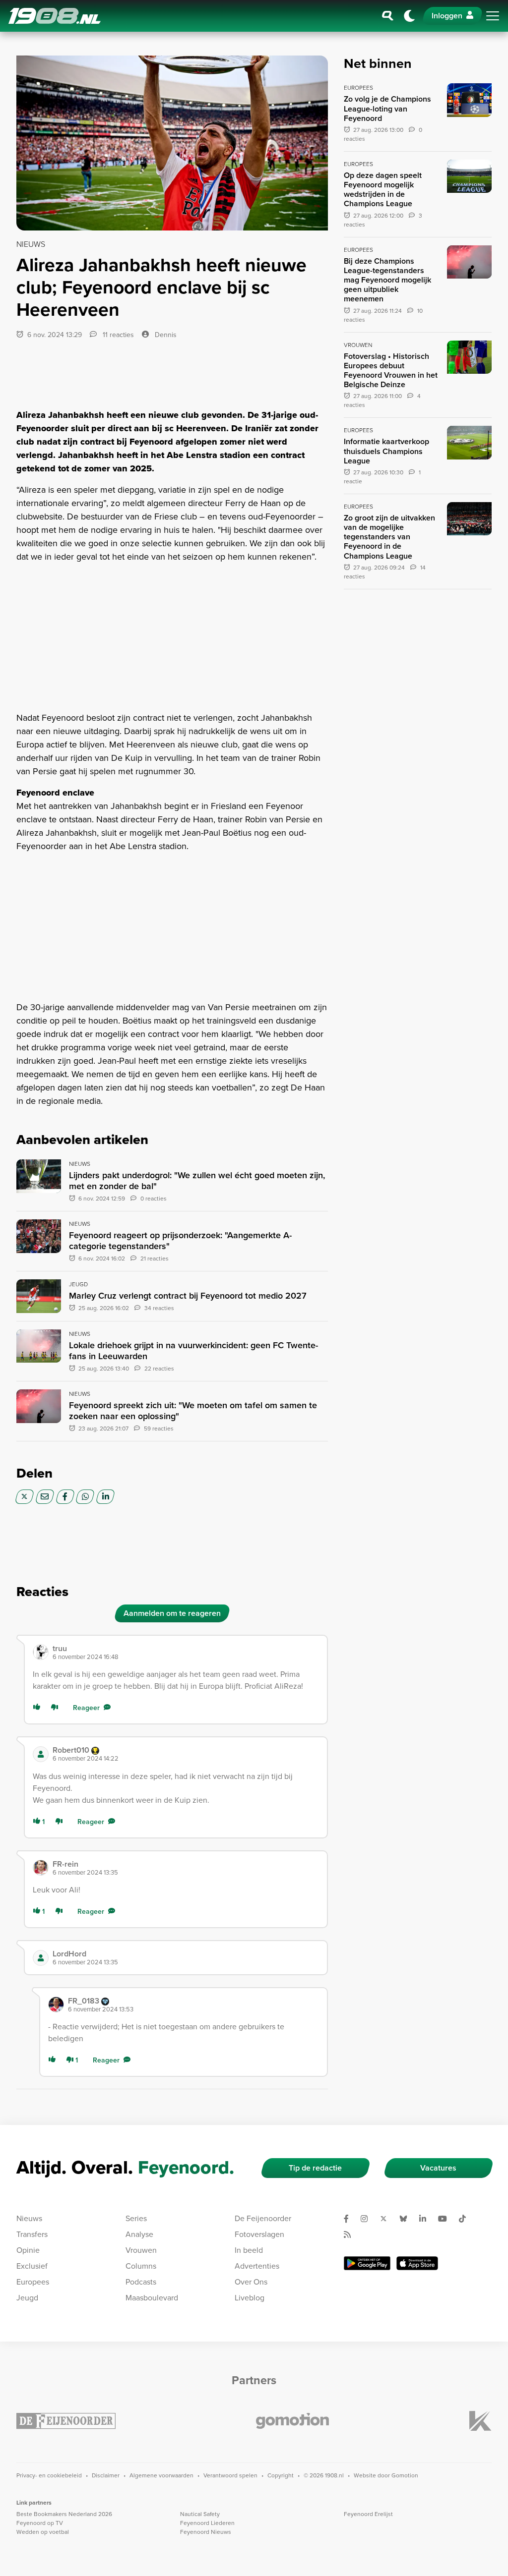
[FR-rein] (41, 1868)
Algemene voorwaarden (161, 2475)
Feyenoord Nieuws (206, 2532)
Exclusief (32, 2266)
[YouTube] (446, 2219)
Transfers (32, 2234)
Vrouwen (141, 2250)
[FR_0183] (56, 2004)
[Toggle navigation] (493, 16)
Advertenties (257, 2266)
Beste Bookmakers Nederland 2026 (64, 2514)
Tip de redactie (315, 2168)
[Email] (45, 1497)
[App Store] (417, 2263)
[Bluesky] (407, 2219)
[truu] (41, 1652)
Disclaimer (106, 2475)
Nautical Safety (200, 2514)
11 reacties (117, 335)
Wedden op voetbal (43, 2532)
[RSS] (351, 2234)
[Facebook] (65, 1497)
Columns (141, 2266)
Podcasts (141, 2282)
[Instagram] (368, 2219)
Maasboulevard (152, 2298)
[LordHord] (41, 1958)
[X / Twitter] (25, 1497)
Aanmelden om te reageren (172, 1613)
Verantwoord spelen (230, 2475)
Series (136, 2218)
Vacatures (438, 2168)
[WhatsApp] (85, 1497)
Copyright (281, 2475)
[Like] (39, 1708)
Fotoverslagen (259, 2234)
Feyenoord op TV (40, 2523)
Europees (33, 2282)
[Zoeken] (388, 16)
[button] (186, 1652)
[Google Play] (367, 2263)
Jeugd (27, 2298)
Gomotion (405, 2475)
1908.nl (55, 16)
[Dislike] (57, 1708)
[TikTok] (466, 2219)
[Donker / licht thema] (409, 16)
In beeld (249, 2250)
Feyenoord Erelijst (368, 2514)
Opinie (28, 2250)
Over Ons (251, 2282)
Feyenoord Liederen (207, 2523)
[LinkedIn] (105, 1497)
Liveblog (250, 2298)
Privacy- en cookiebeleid (49, 2475)
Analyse (139, 2234)
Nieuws (29, 2218)
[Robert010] (41, 1754)
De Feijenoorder (263, 2218)
